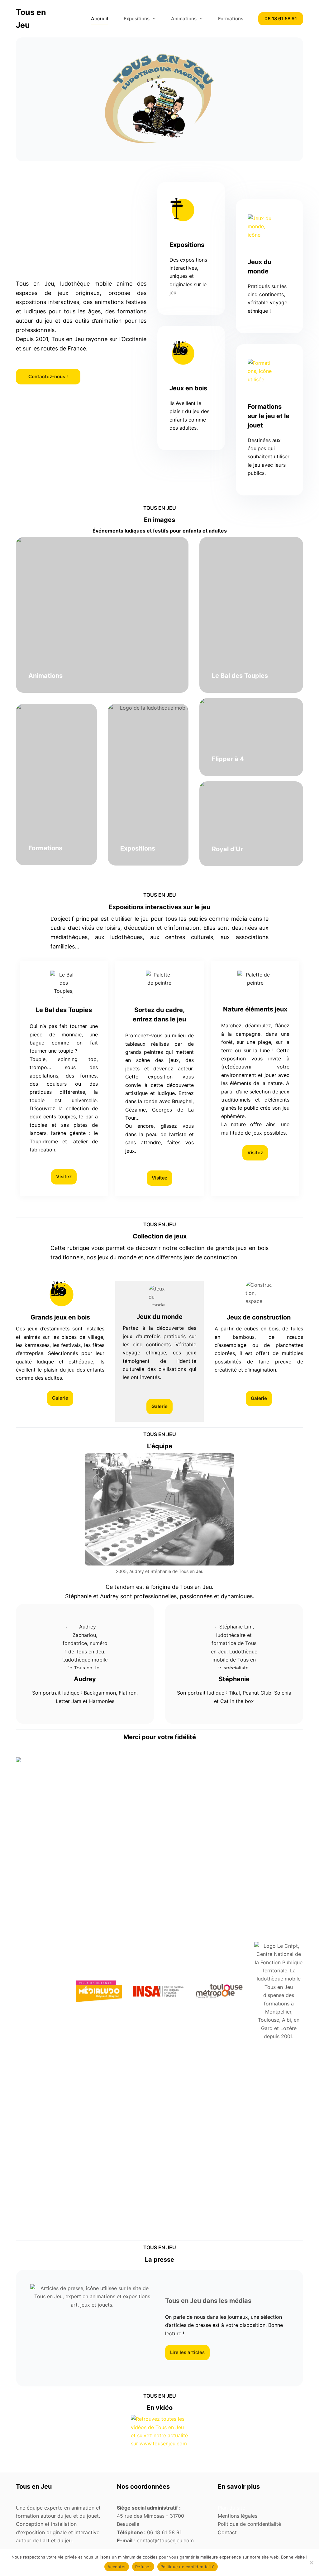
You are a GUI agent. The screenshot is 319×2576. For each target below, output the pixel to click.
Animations (184, 19)
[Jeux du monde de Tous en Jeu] (269, 226)
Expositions (137, 19)
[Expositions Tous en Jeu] (191, 209)
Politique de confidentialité (188, 2567)
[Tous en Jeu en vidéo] (159, 2443)
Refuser (143, 2567)
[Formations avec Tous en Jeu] (269, 371)
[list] (40, 1991)
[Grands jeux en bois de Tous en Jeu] (191, 353)
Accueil (100, 19)
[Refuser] (311, 2563)
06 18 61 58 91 (281, 19)
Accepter (117, 2567)
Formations (231, 19)
